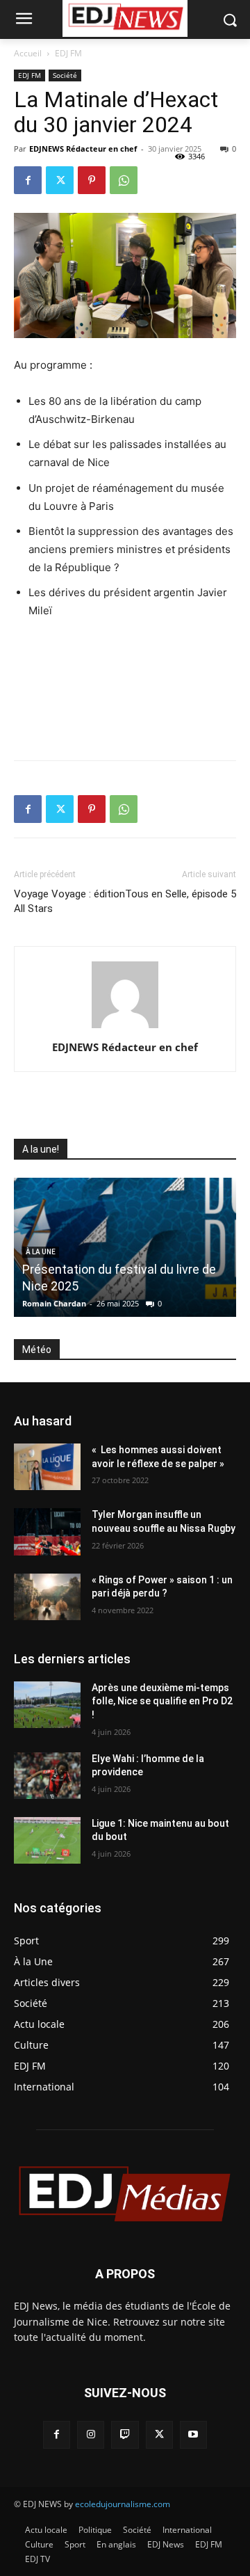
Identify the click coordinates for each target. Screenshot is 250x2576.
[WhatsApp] (124, 180)
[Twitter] (60, 180)
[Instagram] (91, 2434)
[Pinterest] (92, 180)
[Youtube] (193, 2434)
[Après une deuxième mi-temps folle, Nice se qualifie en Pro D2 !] (47, 1705)
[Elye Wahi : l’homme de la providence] (47, 1776)
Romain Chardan (54, 1303)
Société (65, 75)
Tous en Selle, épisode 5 (181, 894)
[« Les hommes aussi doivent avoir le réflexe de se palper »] (47, 1467)
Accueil (28, 53)
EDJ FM (68, 53)
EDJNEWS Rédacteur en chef (83, 149)
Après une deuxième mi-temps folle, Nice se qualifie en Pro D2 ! (162, 1701)
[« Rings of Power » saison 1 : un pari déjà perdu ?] (47, 1597)
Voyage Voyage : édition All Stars (69, 901)
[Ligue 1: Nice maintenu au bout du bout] (47, 1840)
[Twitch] (125, 2434)
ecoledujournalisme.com (123, 2504)
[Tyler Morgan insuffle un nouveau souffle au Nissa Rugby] (47, 1531)
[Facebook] (28, 180)
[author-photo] (125, 1028)
